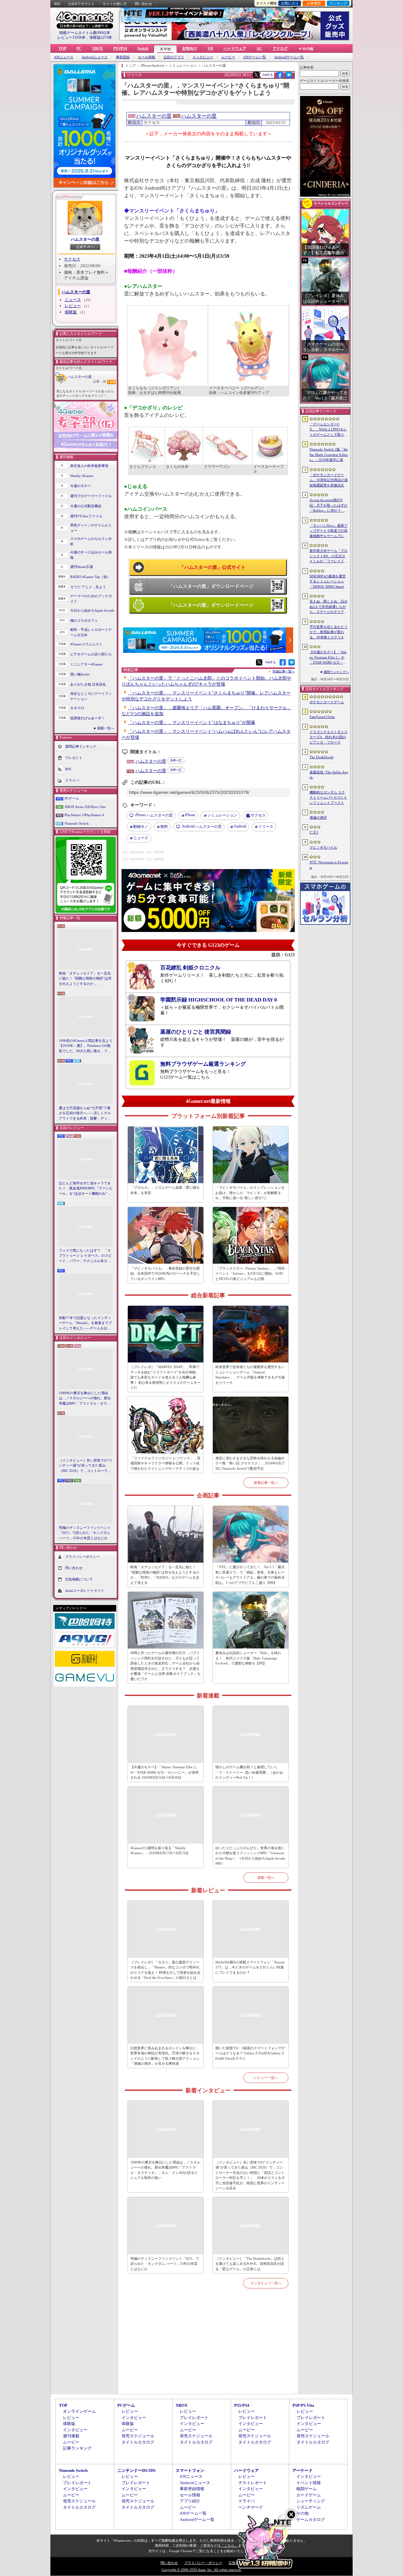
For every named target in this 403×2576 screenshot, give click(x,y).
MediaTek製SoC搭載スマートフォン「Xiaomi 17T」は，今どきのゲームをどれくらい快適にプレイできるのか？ (250, 1967)
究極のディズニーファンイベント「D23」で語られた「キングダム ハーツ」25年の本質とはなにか (85, 1533)
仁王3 (314, 832)
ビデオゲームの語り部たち (91, 654)
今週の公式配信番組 (86, 506)
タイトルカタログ (138, 2442)
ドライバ (72, 780)
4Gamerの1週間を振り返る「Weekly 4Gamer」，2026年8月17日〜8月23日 (159, 1851)
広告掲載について (79, 1579)
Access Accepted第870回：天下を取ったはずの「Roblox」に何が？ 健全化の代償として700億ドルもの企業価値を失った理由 (329, 506)
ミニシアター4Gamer (86, 664)
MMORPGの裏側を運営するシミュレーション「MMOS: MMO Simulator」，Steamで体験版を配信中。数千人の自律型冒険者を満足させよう (329, 582)
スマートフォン (190, 2470)
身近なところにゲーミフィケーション (91, 696)
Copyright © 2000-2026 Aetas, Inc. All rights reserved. (201, 2570)
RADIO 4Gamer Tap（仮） (90, 577)
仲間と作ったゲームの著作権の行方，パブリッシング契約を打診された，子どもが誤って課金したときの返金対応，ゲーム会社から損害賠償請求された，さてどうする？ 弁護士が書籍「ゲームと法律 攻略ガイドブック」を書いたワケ (165, 1666)
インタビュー (203, 57)
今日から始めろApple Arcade (92, 610)
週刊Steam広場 (82, 567)
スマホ (165, 49)
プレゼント (74, 758)
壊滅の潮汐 (318, 817)
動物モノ (141, 827)
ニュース (73, 300)
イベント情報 (309, 2483)
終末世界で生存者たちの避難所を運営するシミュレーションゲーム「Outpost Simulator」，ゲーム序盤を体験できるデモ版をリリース (250, 1375)
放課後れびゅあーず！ (88, 718)
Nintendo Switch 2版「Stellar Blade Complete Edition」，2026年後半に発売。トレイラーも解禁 (329, 455)
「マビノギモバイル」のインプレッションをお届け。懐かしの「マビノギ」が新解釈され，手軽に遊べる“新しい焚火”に (250, 1193)
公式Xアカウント (81, 4)
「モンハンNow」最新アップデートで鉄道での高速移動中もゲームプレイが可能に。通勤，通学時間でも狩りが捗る (329, 531)
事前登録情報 (192, 2489)
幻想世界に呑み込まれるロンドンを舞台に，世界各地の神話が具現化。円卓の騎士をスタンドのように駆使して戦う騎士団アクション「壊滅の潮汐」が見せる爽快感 (165, 2056)
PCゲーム (72, 798)
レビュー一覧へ (266, 2078)
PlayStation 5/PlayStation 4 (84, 815)
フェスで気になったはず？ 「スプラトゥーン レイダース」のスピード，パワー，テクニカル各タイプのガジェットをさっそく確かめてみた (85, 1256)
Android (240, 826)
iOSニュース (64, 57)
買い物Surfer (80, 674)
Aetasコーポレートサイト (85, 1591)
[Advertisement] (208, 2349)
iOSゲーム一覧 (255, 57)
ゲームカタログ (311, 2520)
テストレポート (253, 2483)
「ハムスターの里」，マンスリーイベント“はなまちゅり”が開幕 (192, 723)
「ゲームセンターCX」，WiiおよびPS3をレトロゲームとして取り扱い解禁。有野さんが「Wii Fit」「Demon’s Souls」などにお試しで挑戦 (329, 430)
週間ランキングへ (336, 672)
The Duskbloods (321, 757)
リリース (266, 827)
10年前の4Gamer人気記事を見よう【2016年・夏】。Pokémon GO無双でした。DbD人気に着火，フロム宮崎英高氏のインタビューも (86, 1046)
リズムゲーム (309, 2507)
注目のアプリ (174, 57)
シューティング (311, 2501)
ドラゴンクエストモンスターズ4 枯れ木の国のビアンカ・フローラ (329, 737)
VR (210, 48)
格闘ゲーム (307, 2489)
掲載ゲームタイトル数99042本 (85, 33)
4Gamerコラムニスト (86, 644)
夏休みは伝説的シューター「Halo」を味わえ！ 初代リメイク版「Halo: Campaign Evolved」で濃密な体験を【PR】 (248, 1658)
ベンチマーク (251, 2507)
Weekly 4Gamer (82, 476)
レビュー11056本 (71, 37)
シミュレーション (222, 815)
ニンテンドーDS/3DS (136, 2470)
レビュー (73, 306)
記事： (99, 382)
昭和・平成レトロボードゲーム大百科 (91, 632)
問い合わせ (143, 4)
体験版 (71, 312)
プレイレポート (194, 2418)
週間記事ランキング (81, 746)
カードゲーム (309, 2495)
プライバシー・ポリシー (203, 2563)
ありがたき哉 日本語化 (88, 684)
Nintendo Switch (77, 823)
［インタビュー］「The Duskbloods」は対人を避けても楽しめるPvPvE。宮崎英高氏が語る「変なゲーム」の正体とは (250, 2264)
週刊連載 (71, 2436)
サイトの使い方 (115, 4)
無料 (164, 827)
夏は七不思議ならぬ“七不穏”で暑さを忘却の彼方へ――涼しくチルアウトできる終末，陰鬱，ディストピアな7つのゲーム (85, 1114)
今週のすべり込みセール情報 (91, 555)
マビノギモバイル (323, 847)
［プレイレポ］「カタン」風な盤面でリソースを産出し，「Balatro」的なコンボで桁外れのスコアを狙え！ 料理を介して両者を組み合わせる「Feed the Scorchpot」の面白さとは (165, 1970)
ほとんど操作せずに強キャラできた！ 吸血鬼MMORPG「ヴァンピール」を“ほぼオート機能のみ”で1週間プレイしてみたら (86, 1189)
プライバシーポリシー (82, 1557)
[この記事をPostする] (256, 75)
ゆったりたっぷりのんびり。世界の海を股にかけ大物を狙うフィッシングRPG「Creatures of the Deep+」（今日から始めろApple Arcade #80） (250, 1856)
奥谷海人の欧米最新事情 (89, 466)
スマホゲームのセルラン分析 (91, 541)
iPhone (190, 815)
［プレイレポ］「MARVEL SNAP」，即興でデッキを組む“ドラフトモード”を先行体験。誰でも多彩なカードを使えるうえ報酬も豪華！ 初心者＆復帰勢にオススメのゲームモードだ (165, 1377)
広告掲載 (236, 2563)
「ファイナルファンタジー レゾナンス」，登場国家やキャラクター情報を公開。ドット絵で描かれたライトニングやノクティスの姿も (165, 1463)
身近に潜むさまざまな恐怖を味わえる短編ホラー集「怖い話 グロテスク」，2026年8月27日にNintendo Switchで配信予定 (250, 1463)
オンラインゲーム (79, 2411)
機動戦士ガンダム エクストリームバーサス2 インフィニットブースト (328, 797)
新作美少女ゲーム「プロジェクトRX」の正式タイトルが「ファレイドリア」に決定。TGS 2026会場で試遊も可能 (329, 556)
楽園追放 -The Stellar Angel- (329, 775)
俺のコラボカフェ (84, 620)
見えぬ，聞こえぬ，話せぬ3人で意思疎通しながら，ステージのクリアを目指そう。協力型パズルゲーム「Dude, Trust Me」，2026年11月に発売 (329, 607)
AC (259, 48)
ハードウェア (235, 48)
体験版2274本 (101, 37)
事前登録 (123, 57)
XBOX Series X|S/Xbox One (85, 807)
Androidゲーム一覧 (289, 57)
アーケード (302, 2470)
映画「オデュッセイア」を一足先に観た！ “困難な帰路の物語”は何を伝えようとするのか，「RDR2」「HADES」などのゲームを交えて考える (85, 979)
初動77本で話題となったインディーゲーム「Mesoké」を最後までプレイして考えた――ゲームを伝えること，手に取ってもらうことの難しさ (85, 1323)
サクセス (72, 259)
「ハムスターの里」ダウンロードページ (211, 586)
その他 (302, 2513)
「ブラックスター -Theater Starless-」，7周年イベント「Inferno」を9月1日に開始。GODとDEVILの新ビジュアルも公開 (250, 1274)
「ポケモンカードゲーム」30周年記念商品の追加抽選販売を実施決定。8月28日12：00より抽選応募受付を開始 (329, 480)
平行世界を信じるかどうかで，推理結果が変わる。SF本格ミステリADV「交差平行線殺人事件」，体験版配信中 (329, 632)
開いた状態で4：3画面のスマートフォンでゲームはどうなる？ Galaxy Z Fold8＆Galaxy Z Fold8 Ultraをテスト (250, 2053)
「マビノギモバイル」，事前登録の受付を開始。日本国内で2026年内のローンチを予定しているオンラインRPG (165, 1274)
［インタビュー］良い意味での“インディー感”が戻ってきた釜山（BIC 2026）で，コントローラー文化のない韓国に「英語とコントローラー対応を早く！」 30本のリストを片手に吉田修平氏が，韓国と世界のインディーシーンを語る (86, 1466)
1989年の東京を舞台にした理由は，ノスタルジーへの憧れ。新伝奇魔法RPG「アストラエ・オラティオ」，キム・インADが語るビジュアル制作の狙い (86, 1399)
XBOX (97, 48)
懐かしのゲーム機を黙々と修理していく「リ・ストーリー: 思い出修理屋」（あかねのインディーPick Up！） (249, 1772)
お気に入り (290, 3)
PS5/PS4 (120, 48)
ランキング (338, 3)
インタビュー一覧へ (266, 2283)
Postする (268, 75)
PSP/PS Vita (303, 2405)
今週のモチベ (81, 486)
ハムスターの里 (85, 239)
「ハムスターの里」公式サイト (213, 567)
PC (79, 48)
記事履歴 (314, 3)
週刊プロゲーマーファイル (91, 496)
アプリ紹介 (190, 2501)
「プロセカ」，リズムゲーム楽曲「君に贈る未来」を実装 (165, 1190)
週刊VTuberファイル (86, 516)
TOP (62, 48)
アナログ (280, 48)
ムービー (228, 57)
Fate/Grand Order (322, 717)
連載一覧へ (106, 728)
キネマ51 (77, 708)
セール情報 (147, 57)
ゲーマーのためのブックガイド (91, 599)
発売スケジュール (138, 2436)
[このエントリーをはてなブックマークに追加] (289, 77)
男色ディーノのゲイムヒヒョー (91, 528)
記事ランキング (77, 2448)
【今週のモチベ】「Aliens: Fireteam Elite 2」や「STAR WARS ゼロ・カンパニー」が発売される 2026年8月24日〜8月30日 (165, 1772)
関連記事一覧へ (284, 671)
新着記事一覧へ (266, 1483)
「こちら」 (229, 2545)
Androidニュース (95, 57)
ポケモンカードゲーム (327, 702)
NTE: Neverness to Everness (329, 865)
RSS (57, 4)
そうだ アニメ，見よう (88, 587)
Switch (143, 48)
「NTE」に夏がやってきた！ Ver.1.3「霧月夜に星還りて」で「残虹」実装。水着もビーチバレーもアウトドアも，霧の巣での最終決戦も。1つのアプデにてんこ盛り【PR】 (250, 1575)
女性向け (190, 48)
